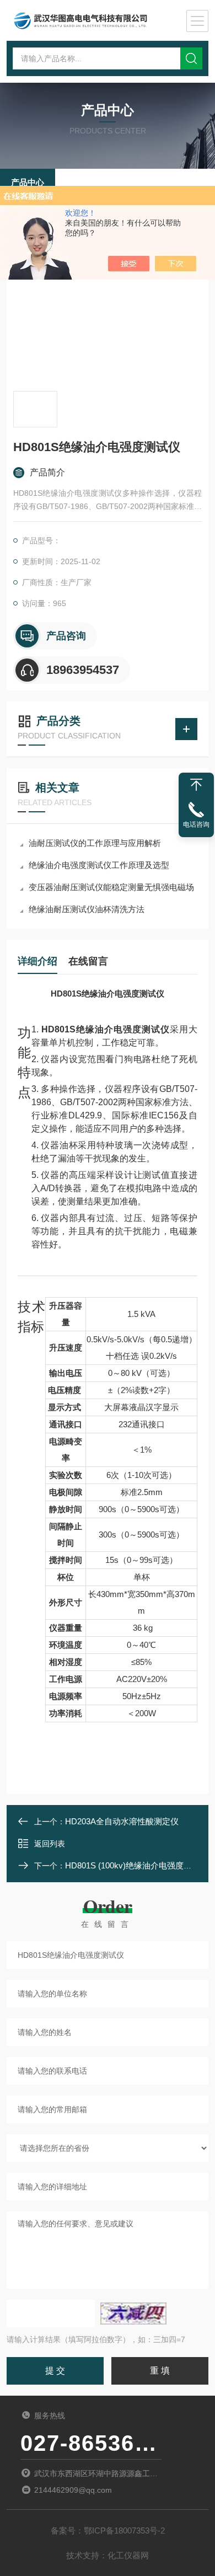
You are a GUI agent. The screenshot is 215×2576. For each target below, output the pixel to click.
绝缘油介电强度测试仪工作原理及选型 (99, 865)
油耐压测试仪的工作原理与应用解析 (95, 843)
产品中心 (28, 182)
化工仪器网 (128, 2555)
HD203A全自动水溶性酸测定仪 (122, 1821)
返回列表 (50, 1844)
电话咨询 (196, 824)
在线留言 (88, 961)
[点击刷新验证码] (133, 2313)
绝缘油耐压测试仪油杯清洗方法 (87, 909)
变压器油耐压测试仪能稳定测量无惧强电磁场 (111, 887)
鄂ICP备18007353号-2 (124, 2531)
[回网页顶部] (196, 785)
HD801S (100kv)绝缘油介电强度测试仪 (137, 1865)
